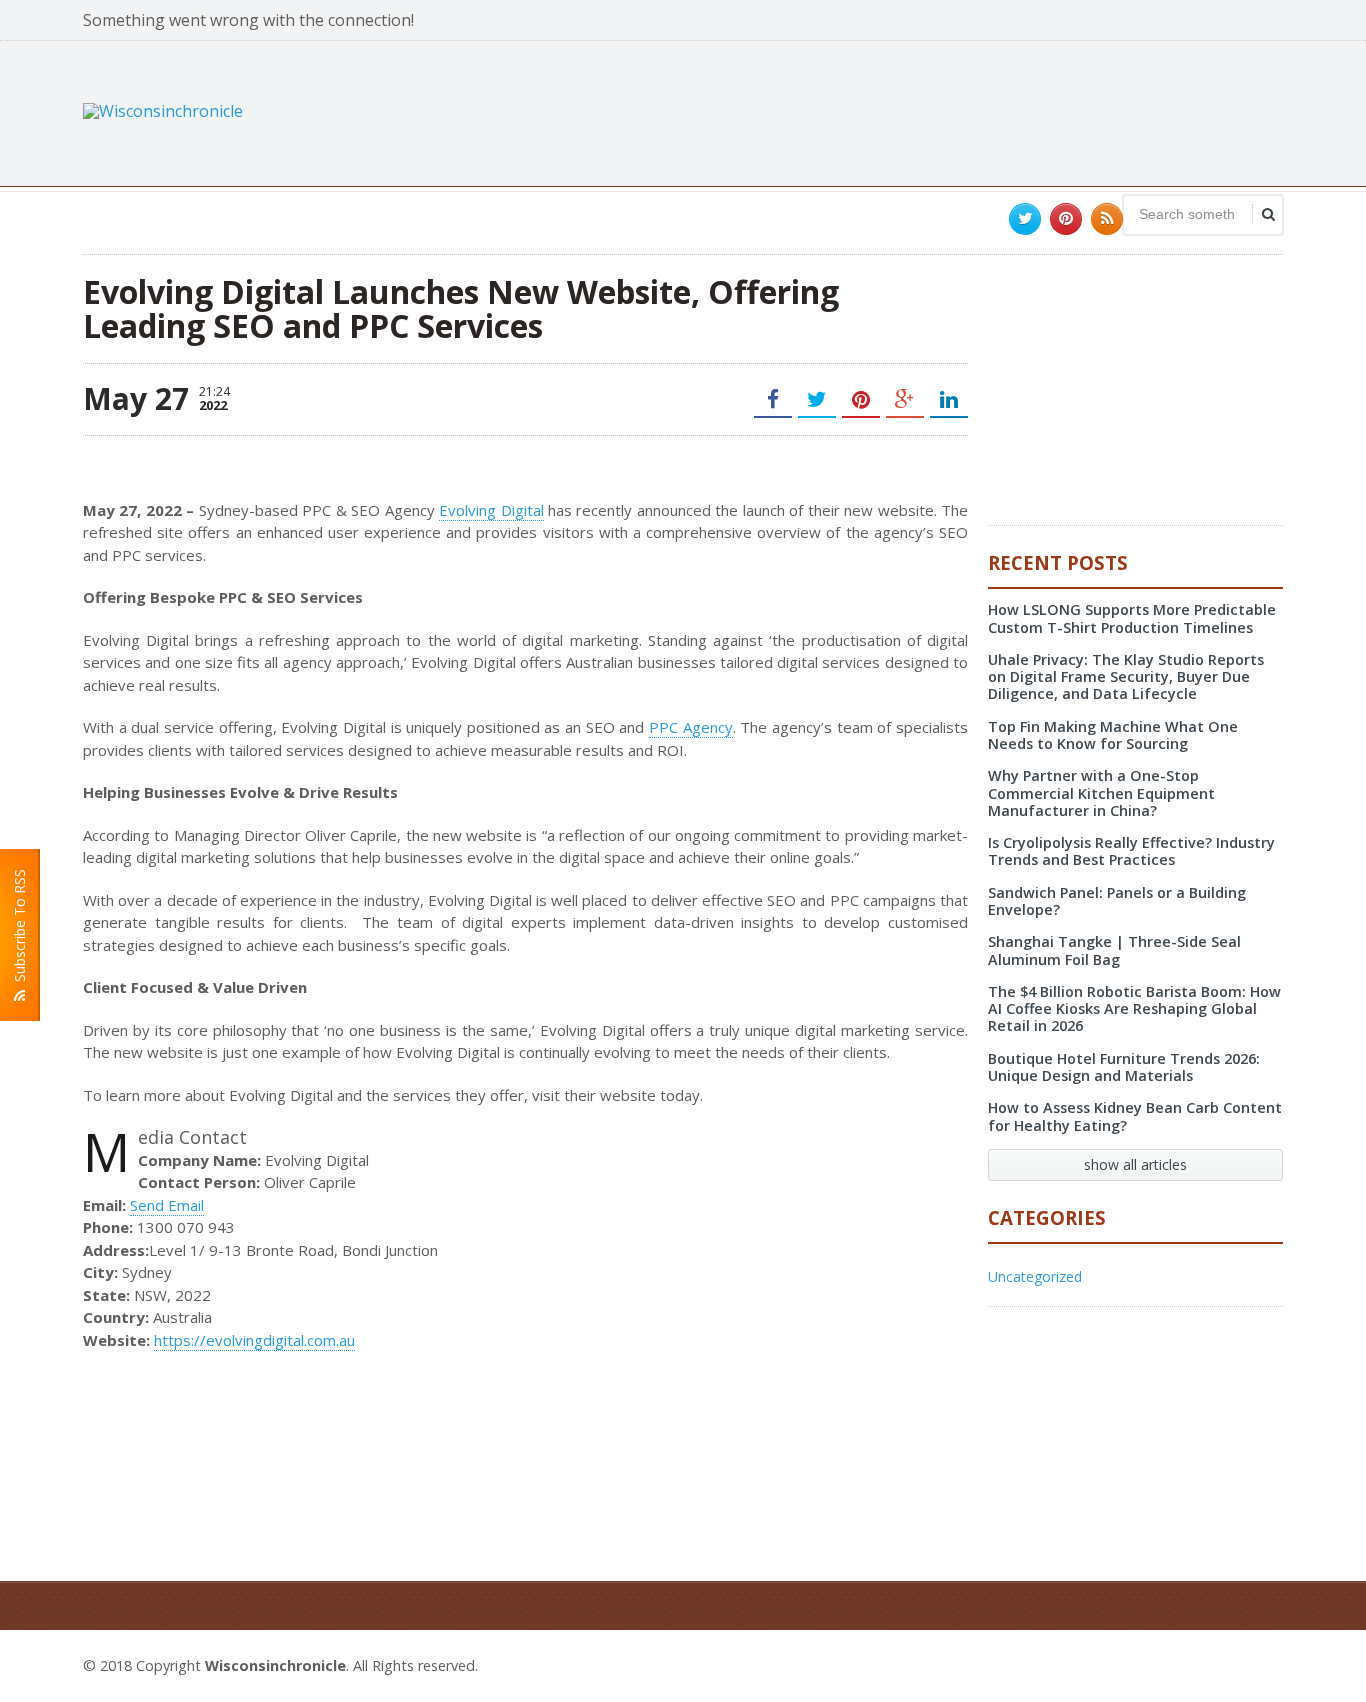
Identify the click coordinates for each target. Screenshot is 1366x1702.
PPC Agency (691, 727)
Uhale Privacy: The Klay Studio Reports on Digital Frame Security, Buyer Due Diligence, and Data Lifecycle (1126, 677)
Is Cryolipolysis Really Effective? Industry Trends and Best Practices (1131, 851)
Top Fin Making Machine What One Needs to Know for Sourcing (1113, 735)
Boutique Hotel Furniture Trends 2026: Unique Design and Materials (1124, 1067)
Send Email (167, 1205)
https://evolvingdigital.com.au (254, 1340)
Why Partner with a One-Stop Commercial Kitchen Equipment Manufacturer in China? (1101, 793)
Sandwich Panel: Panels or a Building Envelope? (1117, 901)
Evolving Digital (491, 510)
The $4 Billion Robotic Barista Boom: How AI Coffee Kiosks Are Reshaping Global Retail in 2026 (1134, 1009)
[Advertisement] (919, 111)
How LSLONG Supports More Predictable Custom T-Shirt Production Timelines (1132, 618)
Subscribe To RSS (19, 929)
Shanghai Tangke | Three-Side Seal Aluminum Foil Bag (1114, 950)
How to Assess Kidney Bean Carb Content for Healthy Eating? (1135, 1116)
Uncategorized (1035, 1276)
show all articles (1135, 1164)
